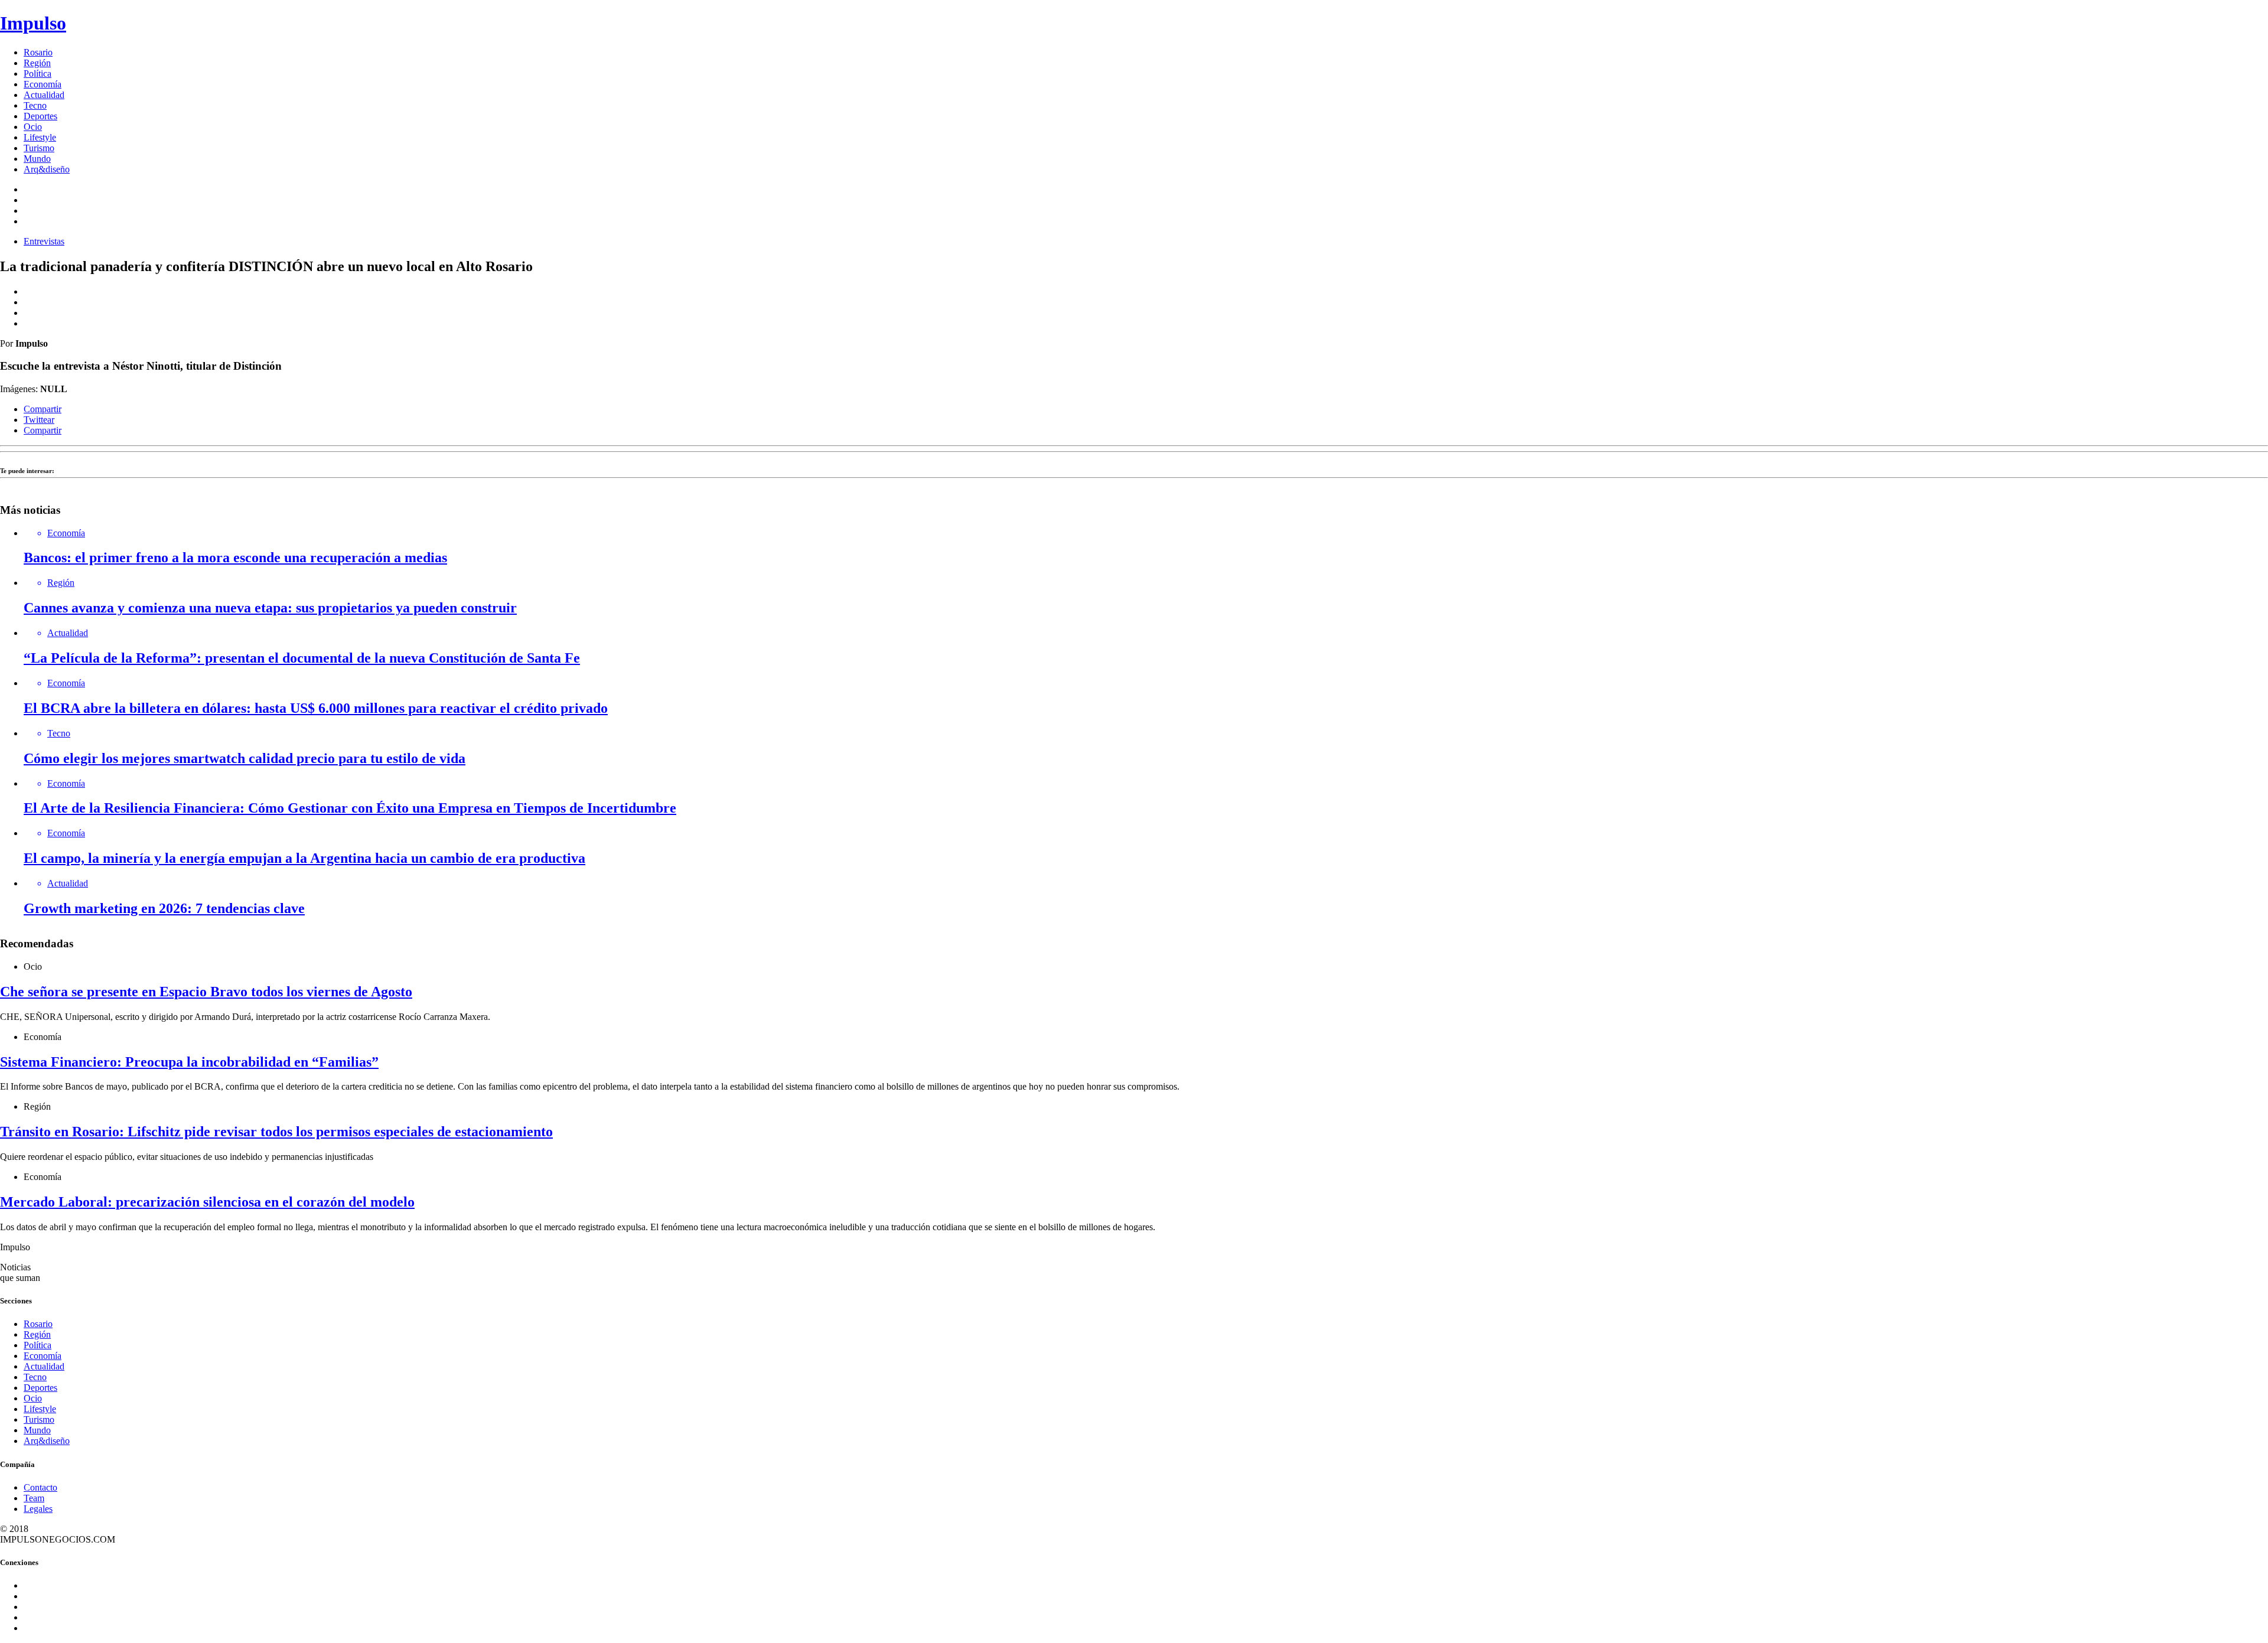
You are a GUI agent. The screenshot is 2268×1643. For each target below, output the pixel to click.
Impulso (33, 23)
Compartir (43, 409)
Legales (38, 1509)
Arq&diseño (47, 169)
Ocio (33, 127)
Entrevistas (44, 241)
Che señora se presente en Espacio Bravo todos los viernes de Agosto (206, 992)
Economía (43, 84)
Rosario (38, 52)
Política (38, 74)
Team (34, 1498)
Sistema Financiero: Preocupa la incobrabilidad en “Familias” (189, 1062)
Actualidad (44, 95)
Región (37, 63)
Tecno (35, 105)
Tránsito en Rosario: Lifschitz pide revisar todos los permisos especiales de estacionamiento (276, 1132)
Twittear (39, 420)
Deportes (40, 116)
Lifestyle (40, 137)
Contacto (40, 1487)
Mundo (37, 159)
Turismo (39, 148)
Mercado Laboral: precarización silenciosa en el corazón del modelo (207, 1202)
